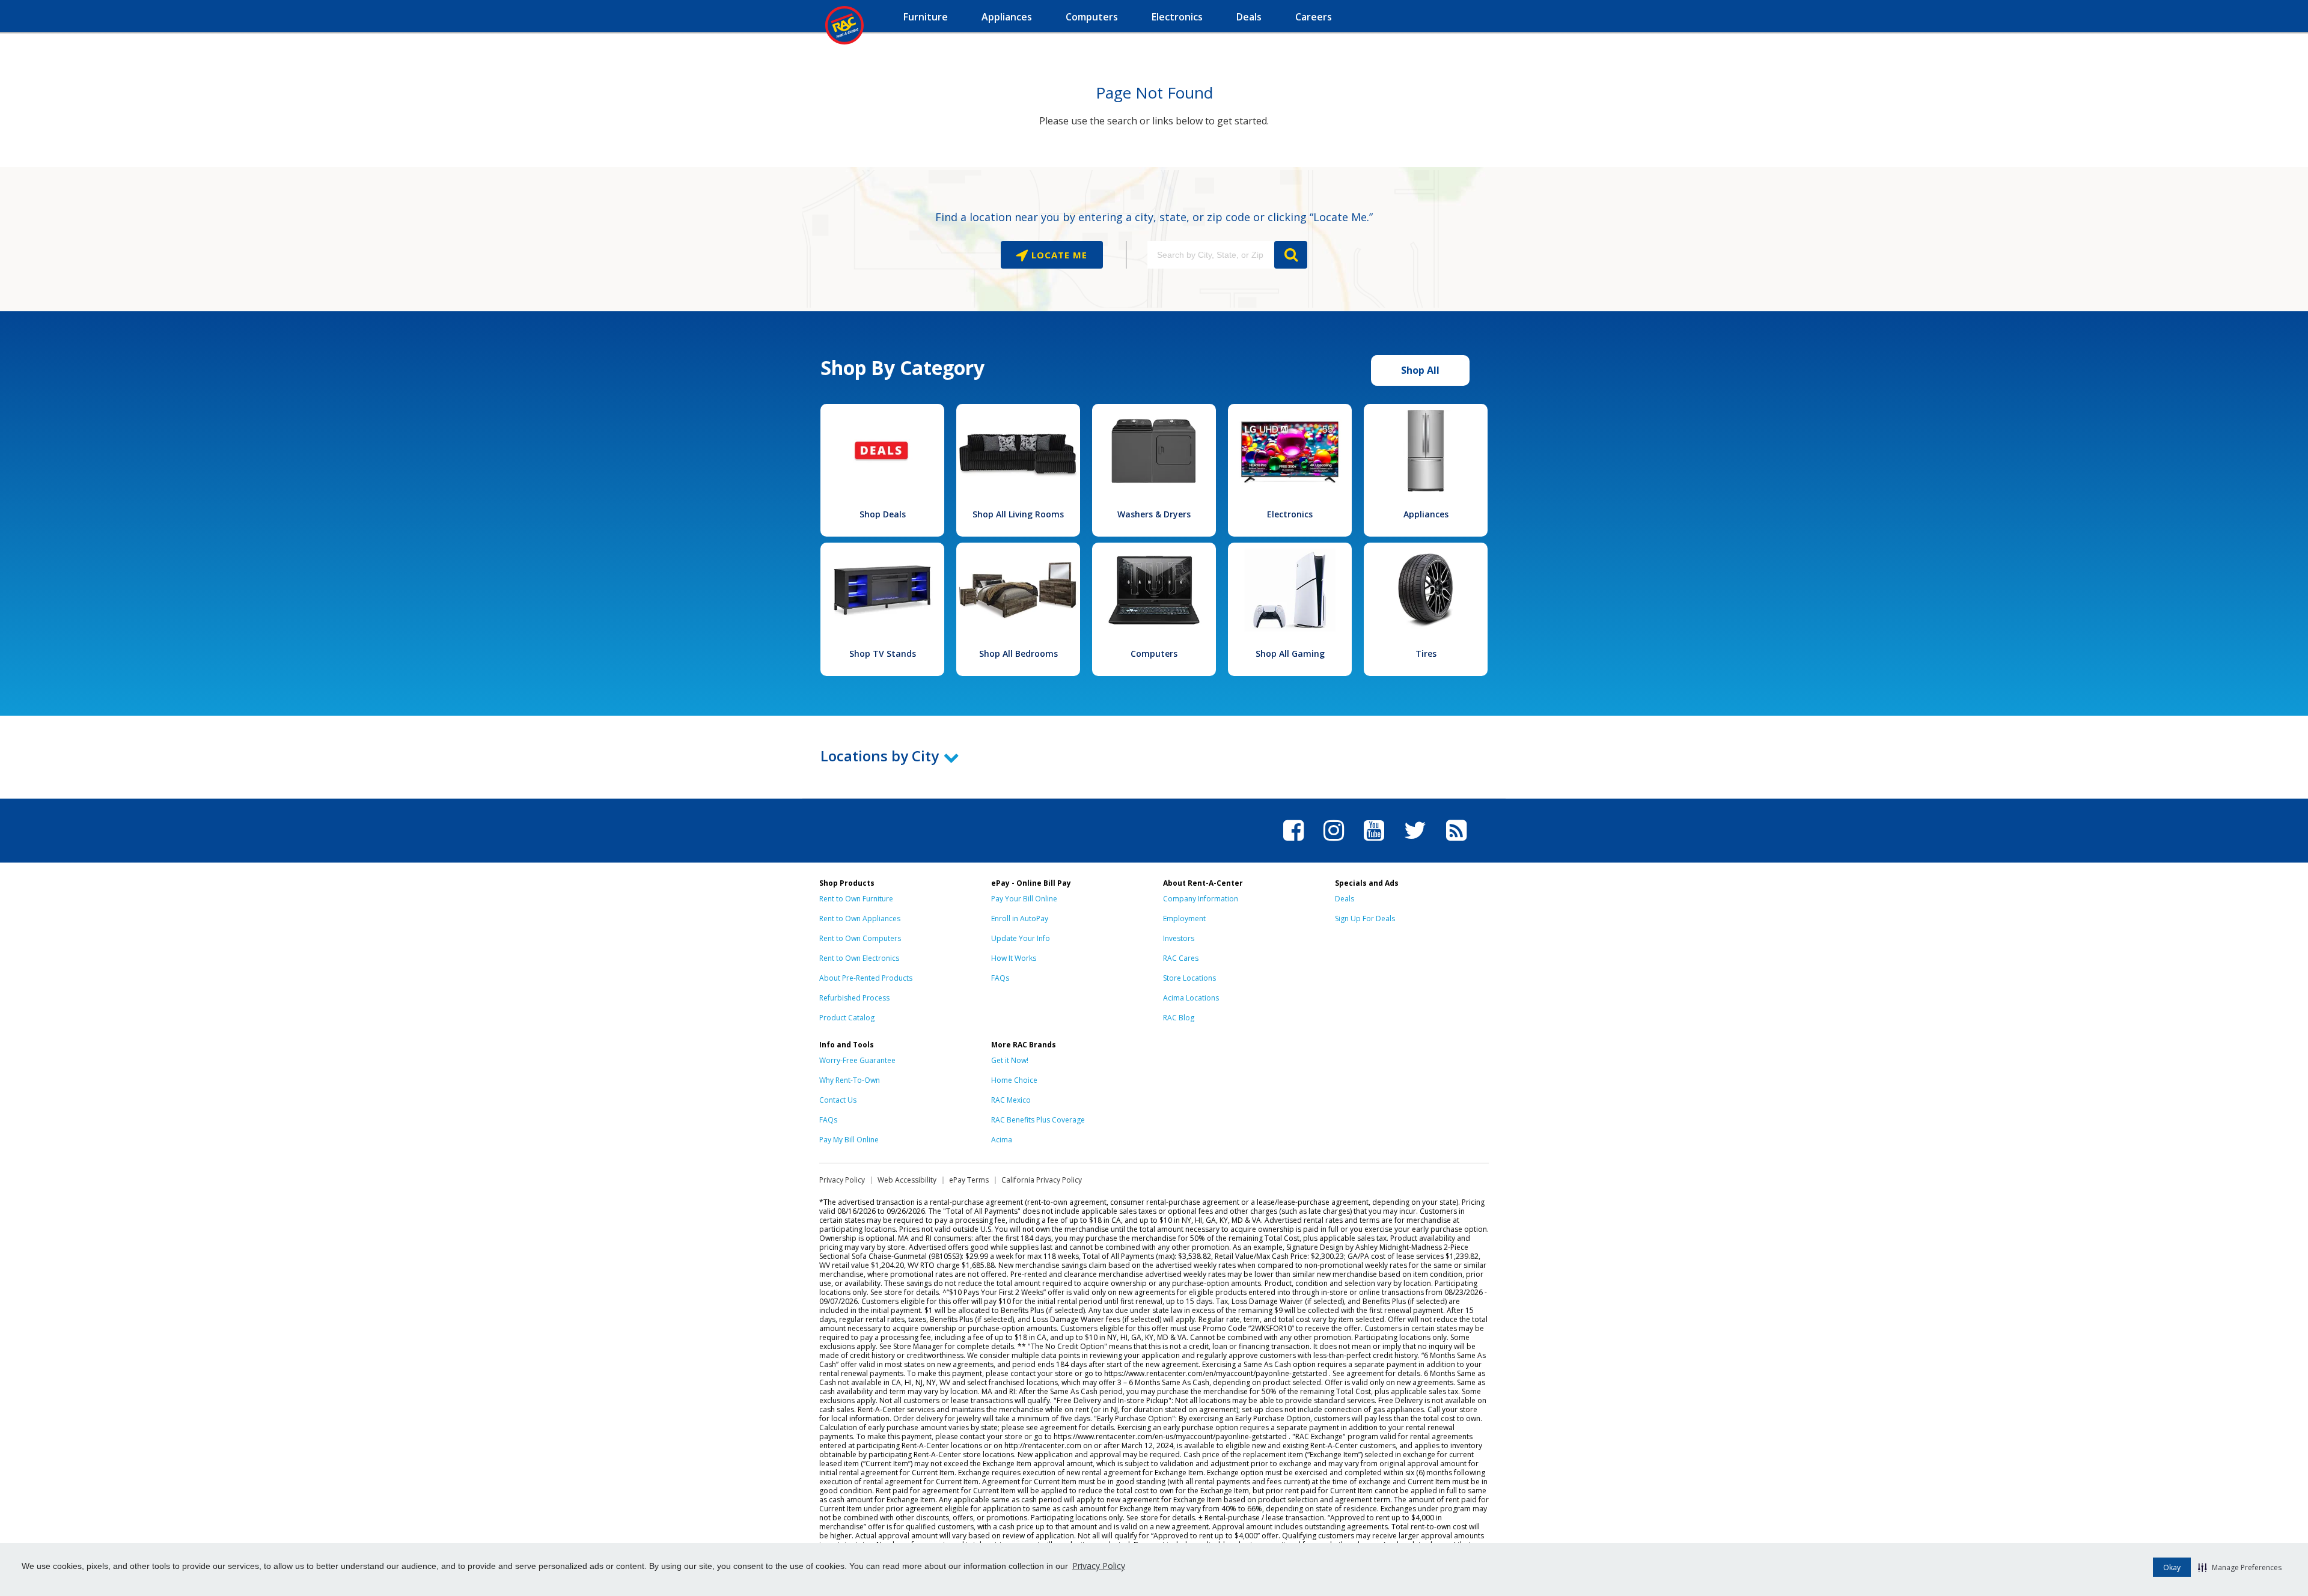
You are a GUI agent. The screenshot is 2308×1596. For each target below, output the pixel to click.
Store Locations (1189, 978)
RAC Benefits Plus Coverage (1038, 1120)
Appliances (1426, 514)
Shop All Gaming (1290, 653)
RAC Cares (1181, 958)
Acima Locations (1191, 998)
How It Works (1014, 958)
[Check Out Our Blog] (1456, 842)
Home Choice (1014, 1080)
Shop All (1420, 370)
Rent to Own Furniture (856, 899)
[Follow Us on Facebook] (1293, 842)
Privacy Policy (1099, 1566)
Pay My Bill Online (849, 1140)
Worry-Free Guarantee (857, 1060)
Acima (1002, 1140)
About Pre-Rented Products (866, 978)
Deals (1345, 899)
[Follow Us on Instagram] (1334, 842)
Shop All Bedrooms (1018, 653)
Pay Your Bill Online (1024, 899)
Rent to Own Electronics (859, 958)
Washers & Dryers (1154, 514)
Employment (1184, 918)
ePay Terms (969, 1180)
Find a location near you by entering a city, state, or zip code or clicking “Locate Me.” (1154, 217)
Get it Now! (1010, 1060)
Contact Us (838, 1100)
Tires (1426, 653)
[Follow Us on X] (1415, 842)
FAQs (1000, 978)
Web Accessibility (907, 1180)
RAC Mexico (1011, 1100)
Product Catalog (847, 1018)
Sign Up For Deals (1365, 918)
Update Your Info (1021, 938)
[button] (2240, 1567)
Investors (1179, 938)
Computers (1154, 653)
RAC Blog (1179, 1018)
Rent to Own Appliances (860, 918)
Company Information (1201, 899)
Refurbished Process (854, 998)
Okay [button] (2172, 1567)
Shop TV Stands (883, 653)
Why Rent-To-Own (850, 1080)
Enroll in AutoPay (1020, 918)
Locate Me (1058, 255)
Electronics (1290, 514)
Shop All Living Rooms (1018, 514)
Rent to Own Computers (860, 938)
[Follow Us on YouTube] (1374, 842)
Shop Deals (883, 514)
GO (1291, 255)
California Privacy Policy (1042, 1180)
